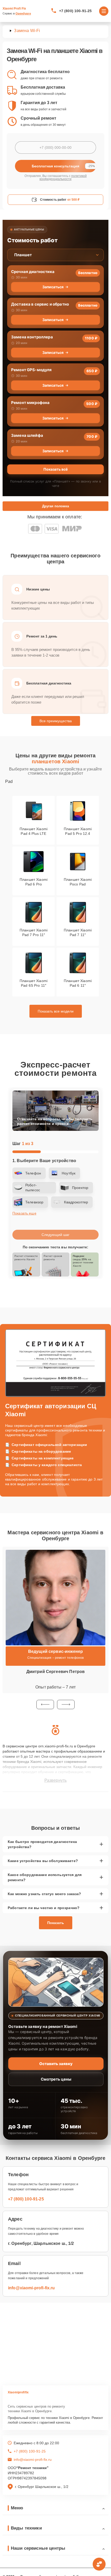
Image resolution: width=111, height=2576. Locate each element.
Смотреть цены (56, 2079)
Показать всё (55, 469)
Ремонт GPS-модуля (31, 370)
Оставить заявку (56, 2064)
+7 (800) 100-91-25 (76, 11)
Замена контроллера (32, 337)
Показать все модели (56, 1011)
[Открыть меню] (104, 11)
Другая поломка (55, 506)
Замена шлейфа (27, 435)
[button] (45, 1705)
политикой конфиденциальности (63, 177)
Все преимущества (56, 721)
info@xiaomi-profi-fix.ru (31, 2288)
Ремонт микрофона (30, 403)
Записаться (53, 287)
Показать (56, 1923)
